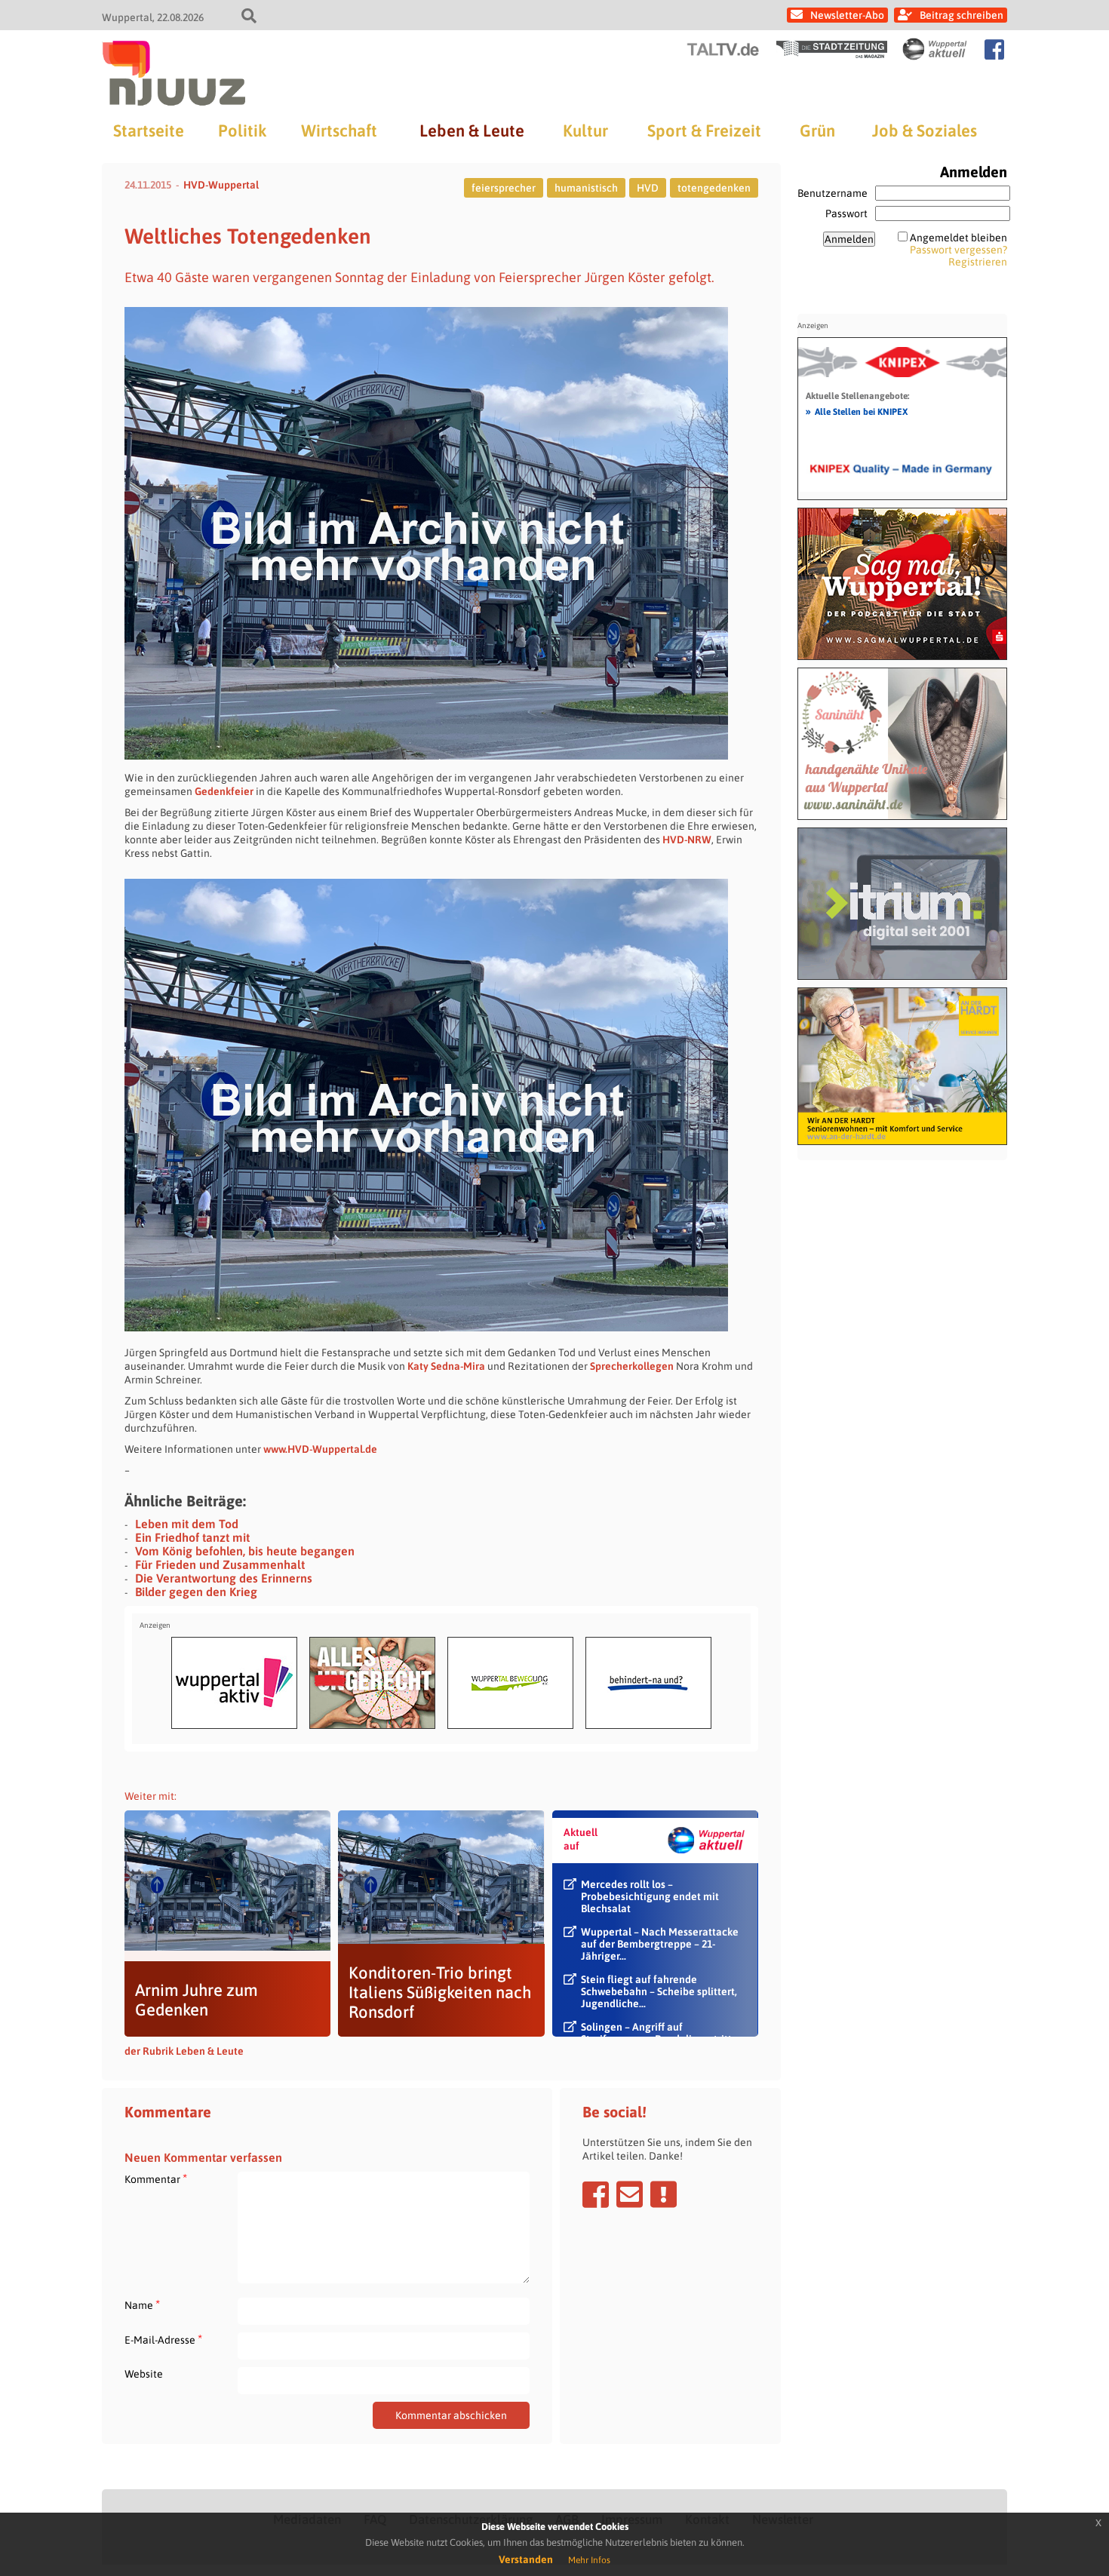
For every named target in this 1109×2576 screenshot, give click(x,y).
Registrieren (978, 262)
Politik (242, 130)
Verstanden (526, 2559)
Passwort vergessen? (958, 250)
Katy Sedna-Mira (446, 1366)
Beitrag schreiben (962, 15)
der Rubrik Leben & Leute (184, 2051)
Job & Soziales (925, 130)
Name (142, 2305)
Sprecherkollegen (632, 1366)
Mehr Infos (589, 2560)
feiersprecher (504, 188)
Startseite (149, 130)
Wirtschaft (339, 130)
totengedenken (714, 188)
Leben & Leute (472, 130)
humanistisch (586, 188)
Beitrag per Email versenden (630, 2194)
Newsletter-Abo (847, 15)
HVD (648, 188)
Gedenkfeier (224, 791)
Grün (817, 130)
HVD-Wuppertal (221, 185)
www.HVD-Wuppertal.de (320, 1449)
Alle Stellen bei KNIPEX (857, 411)
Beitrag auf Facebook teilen (596, 2194)
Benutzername (833, 193)
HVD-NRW (687, 840)
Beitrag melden (664, 2194)
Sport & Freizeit (704, 130)
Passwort (846, 213)
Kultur (585, 130)
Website (144, 2374)
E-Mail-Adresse (163, 2340)
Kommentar (156, 2179)
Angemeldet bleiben (958, 238)
